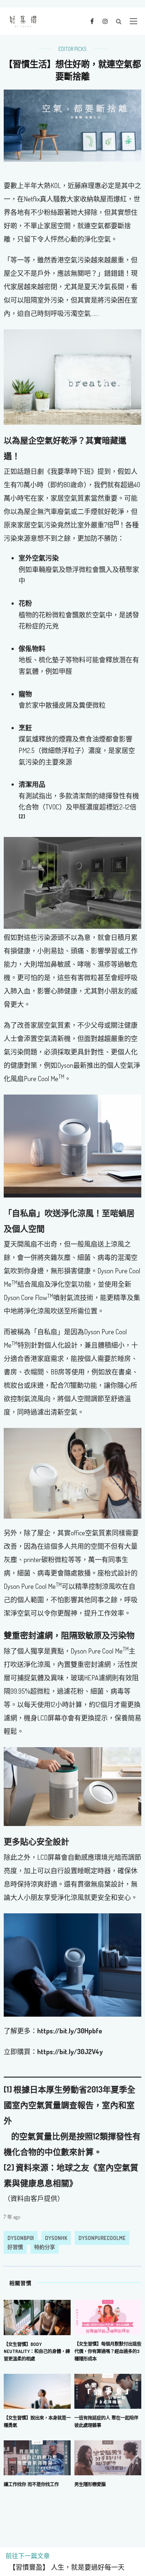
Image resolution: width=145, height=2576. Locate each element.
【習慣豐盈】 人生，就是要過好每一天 (65, 2567)
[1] (8, 2089)
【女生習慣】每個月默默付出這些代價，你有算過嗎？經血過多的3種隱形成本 (108, 2351)
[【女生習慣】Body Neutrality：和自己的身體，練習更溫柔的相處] (37, 2317)
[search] (119, 21)
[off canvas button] (133, 21)
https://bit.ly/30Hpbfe (70, 2031)
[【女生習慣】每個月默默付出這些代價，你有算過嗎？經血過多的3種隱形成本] (108, 2317)
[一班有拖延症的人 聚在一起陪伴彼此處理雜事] (108, 2391)
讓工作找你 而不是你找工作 (31, 2484)
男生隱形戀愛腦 (90, 2484)
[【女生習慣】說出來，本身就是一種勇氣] (37, 2391)
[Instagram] (105, 21)
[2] (9, 2167)
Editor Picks (72, 49)
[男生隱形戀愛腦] (108, 2457)
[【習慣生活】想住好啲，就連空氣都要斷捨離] (72, 125)
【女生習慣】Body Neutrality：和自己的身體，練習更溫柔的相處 (37, 2352)
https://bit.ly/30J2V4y (70, 2052)
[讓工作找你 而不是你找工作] (37, 2457)
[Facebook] (92, 21)
